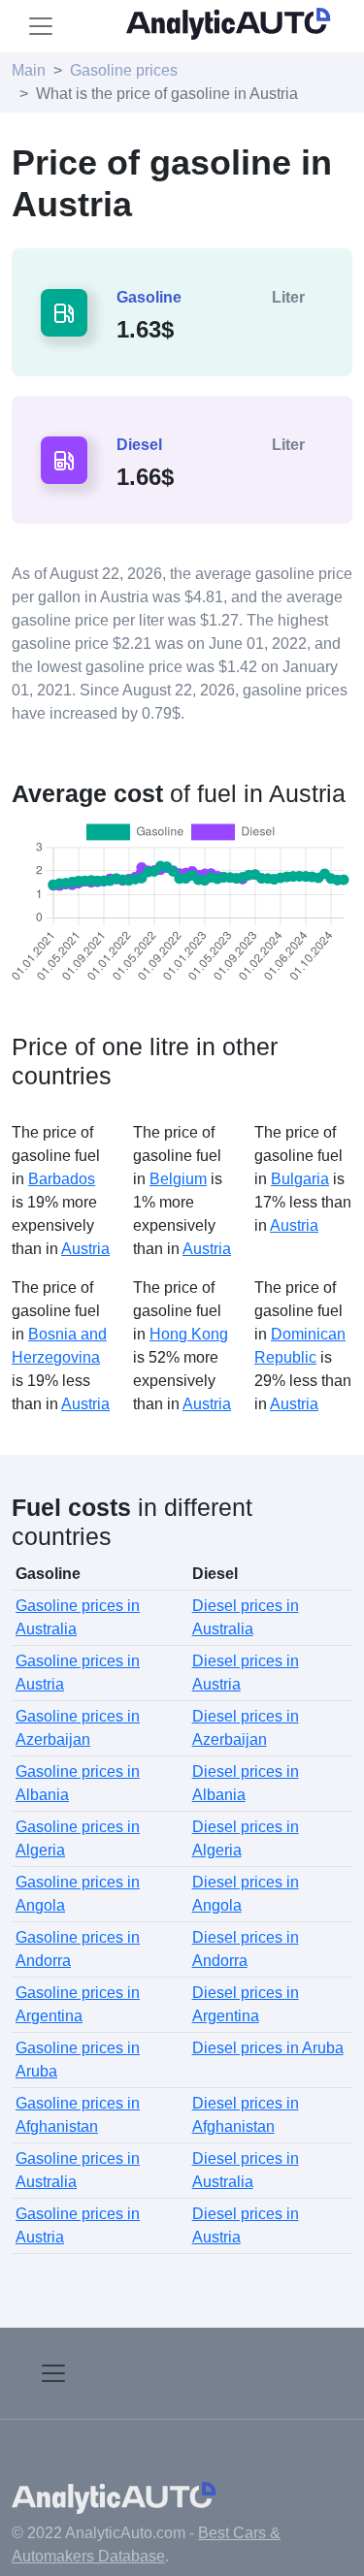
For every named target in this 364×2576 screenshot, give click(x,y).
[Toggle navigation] (41, 26)
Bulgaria (300, 1179)
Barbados (62, 1179)
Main (29, 70)
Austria (85, 1249)
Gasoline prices (124, 70)
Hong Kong (189, 1334)
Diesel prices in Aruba (268, 2048)
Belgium (178, 1179)
